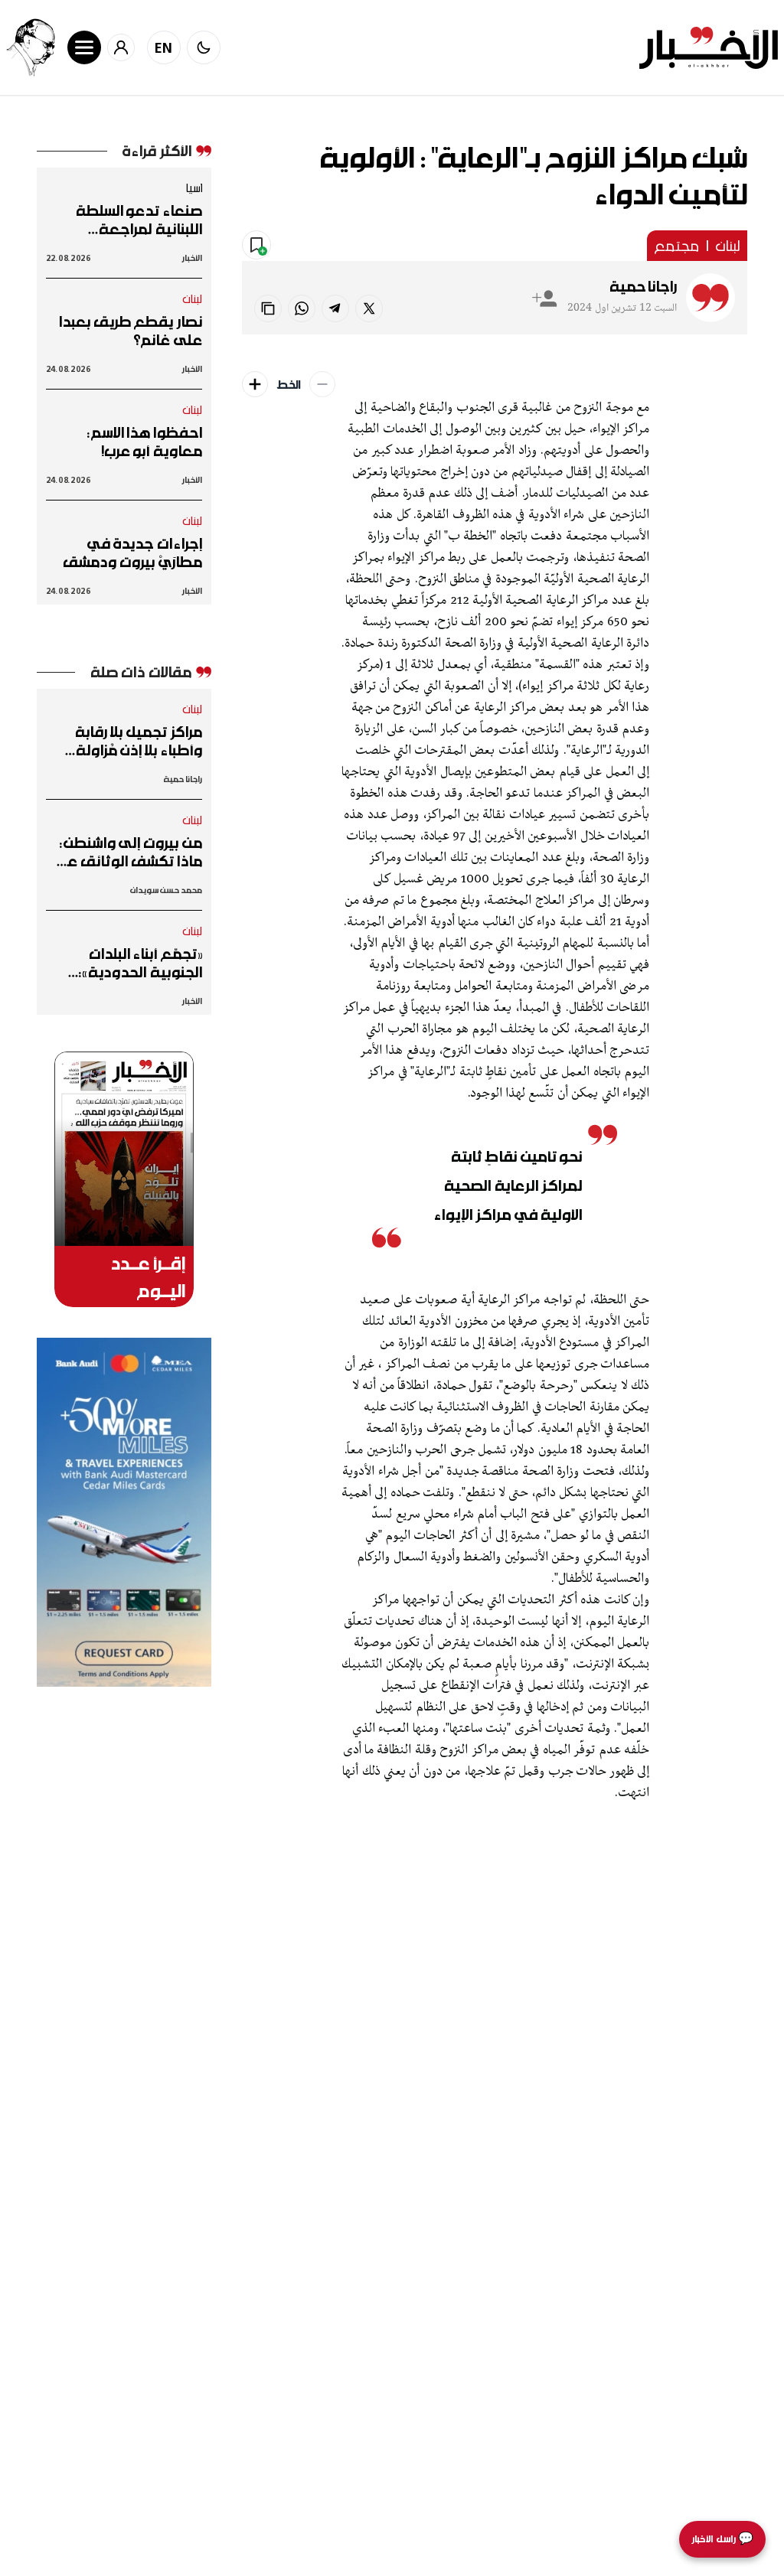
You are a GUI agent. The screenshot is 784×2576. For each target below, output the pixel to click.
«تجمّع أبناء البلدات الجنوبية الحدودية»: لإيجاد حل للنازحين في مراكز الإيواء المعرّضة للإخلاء (136, 963)
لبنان (728, 246)
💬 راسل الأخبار (722, 2539)
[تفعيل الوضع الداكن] (204, 47)
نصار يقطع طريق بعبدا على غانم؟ (130, 331)
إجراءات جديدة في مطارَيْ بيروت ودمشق (132, 553)
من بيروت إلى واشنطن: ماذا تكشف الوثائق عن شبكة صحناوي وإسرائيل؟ (124, 852)
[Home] (709, 48)
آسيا (194, 187)
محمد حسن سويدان (166, 890)
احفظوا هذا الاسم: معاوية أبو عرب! (145, 442)
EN (164, 47)
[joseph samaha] (31, 47)
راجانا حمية (643, 286)
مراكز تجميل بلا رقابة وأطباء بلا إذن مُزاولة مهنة (139, 741)
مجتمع (676, 246)
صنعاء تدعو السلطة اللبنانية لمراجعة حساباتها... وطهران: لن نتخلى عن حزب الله (131, 220)
